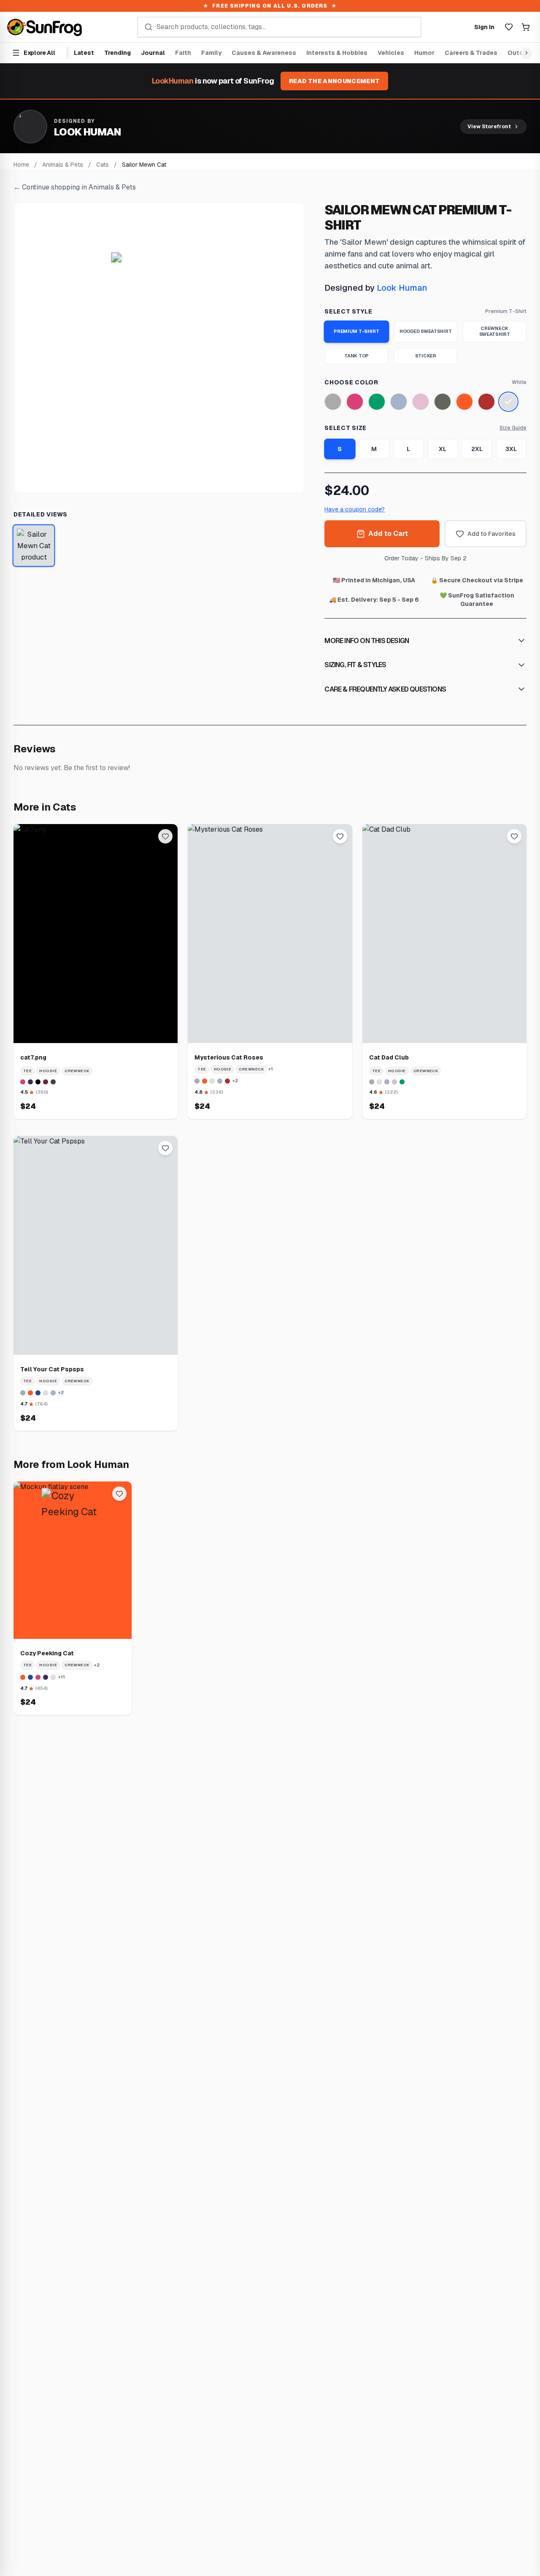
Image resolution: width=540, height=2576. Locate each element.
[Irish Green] (377, 402)
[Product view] (34, 546)
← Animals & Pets (75, 187)
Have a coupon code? (355, 509)
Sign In (484, 27)
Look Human (402, 288)
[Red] (486, 402)
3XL (511, 449)
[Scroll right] (525, 53)
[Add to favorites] (165, 836)
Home (21, 165)
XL (443, 449)
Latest (84, 53)
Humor (424, 53)
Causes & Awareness (264, 53)
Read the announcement (334, 81)
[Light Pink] (421, 402)
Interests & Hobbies (337, 53)
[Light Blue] (399, 402)
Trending (117, 53)
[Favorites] (509, 27)
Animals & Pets (63, 165)
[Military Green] (443, 402)
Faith (183, 53)
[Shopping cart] (526, 27)
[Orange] (464, 402)
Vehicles (391, 53)
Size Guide (513, 428)
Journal (153, 53)
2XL (477, 449)
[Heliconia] (355, 402)
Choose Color (351, 382)
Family (211, 53)
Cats (103, 165)
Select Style (348, 311)
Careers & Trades (471, 53)
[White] (508, 402)
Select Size (346, 428)
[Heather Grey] (333, 402)
